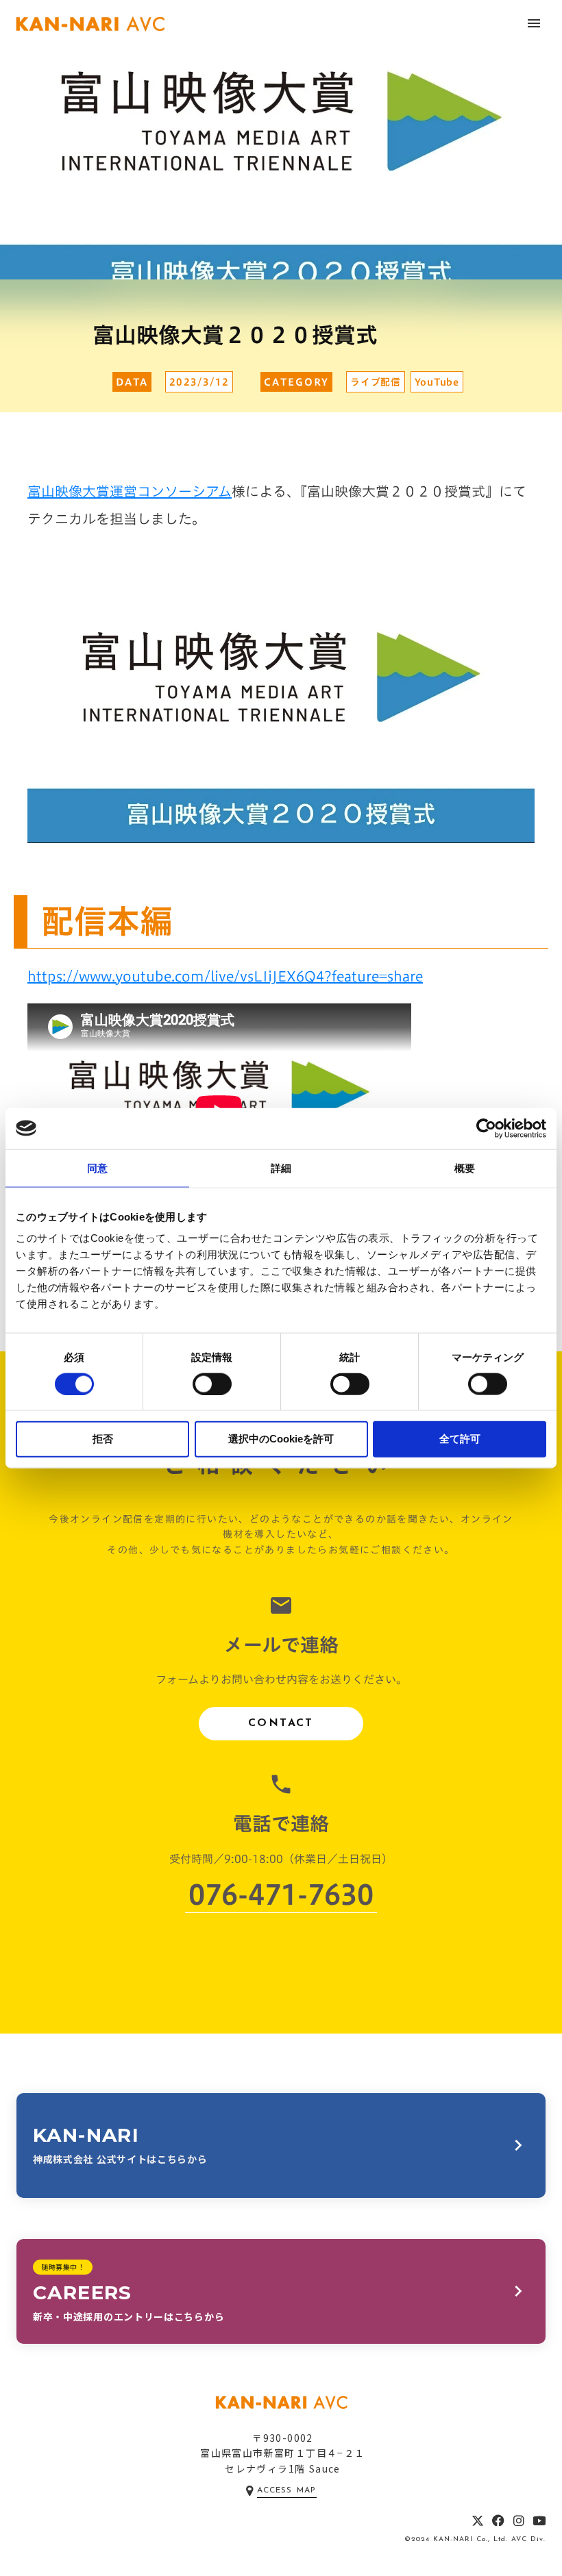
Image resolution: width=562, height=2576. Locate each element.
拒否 (103, 1439)
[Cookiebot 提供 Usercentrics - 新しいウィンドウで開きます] (486, 1128)
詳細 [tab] (281, 1167)
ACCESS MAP (287, 2490)
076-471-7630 (281, 1895)
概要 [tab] (465, 1167)
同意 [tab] (97, 1167)
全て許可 (460, 1439)
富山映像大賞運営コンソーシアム (130, 491)
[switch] (212, 1384)
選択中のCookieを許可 (281, 1439)
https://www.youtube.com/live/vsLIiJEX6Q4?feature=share (225, 976)
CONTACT (281, 1723)
